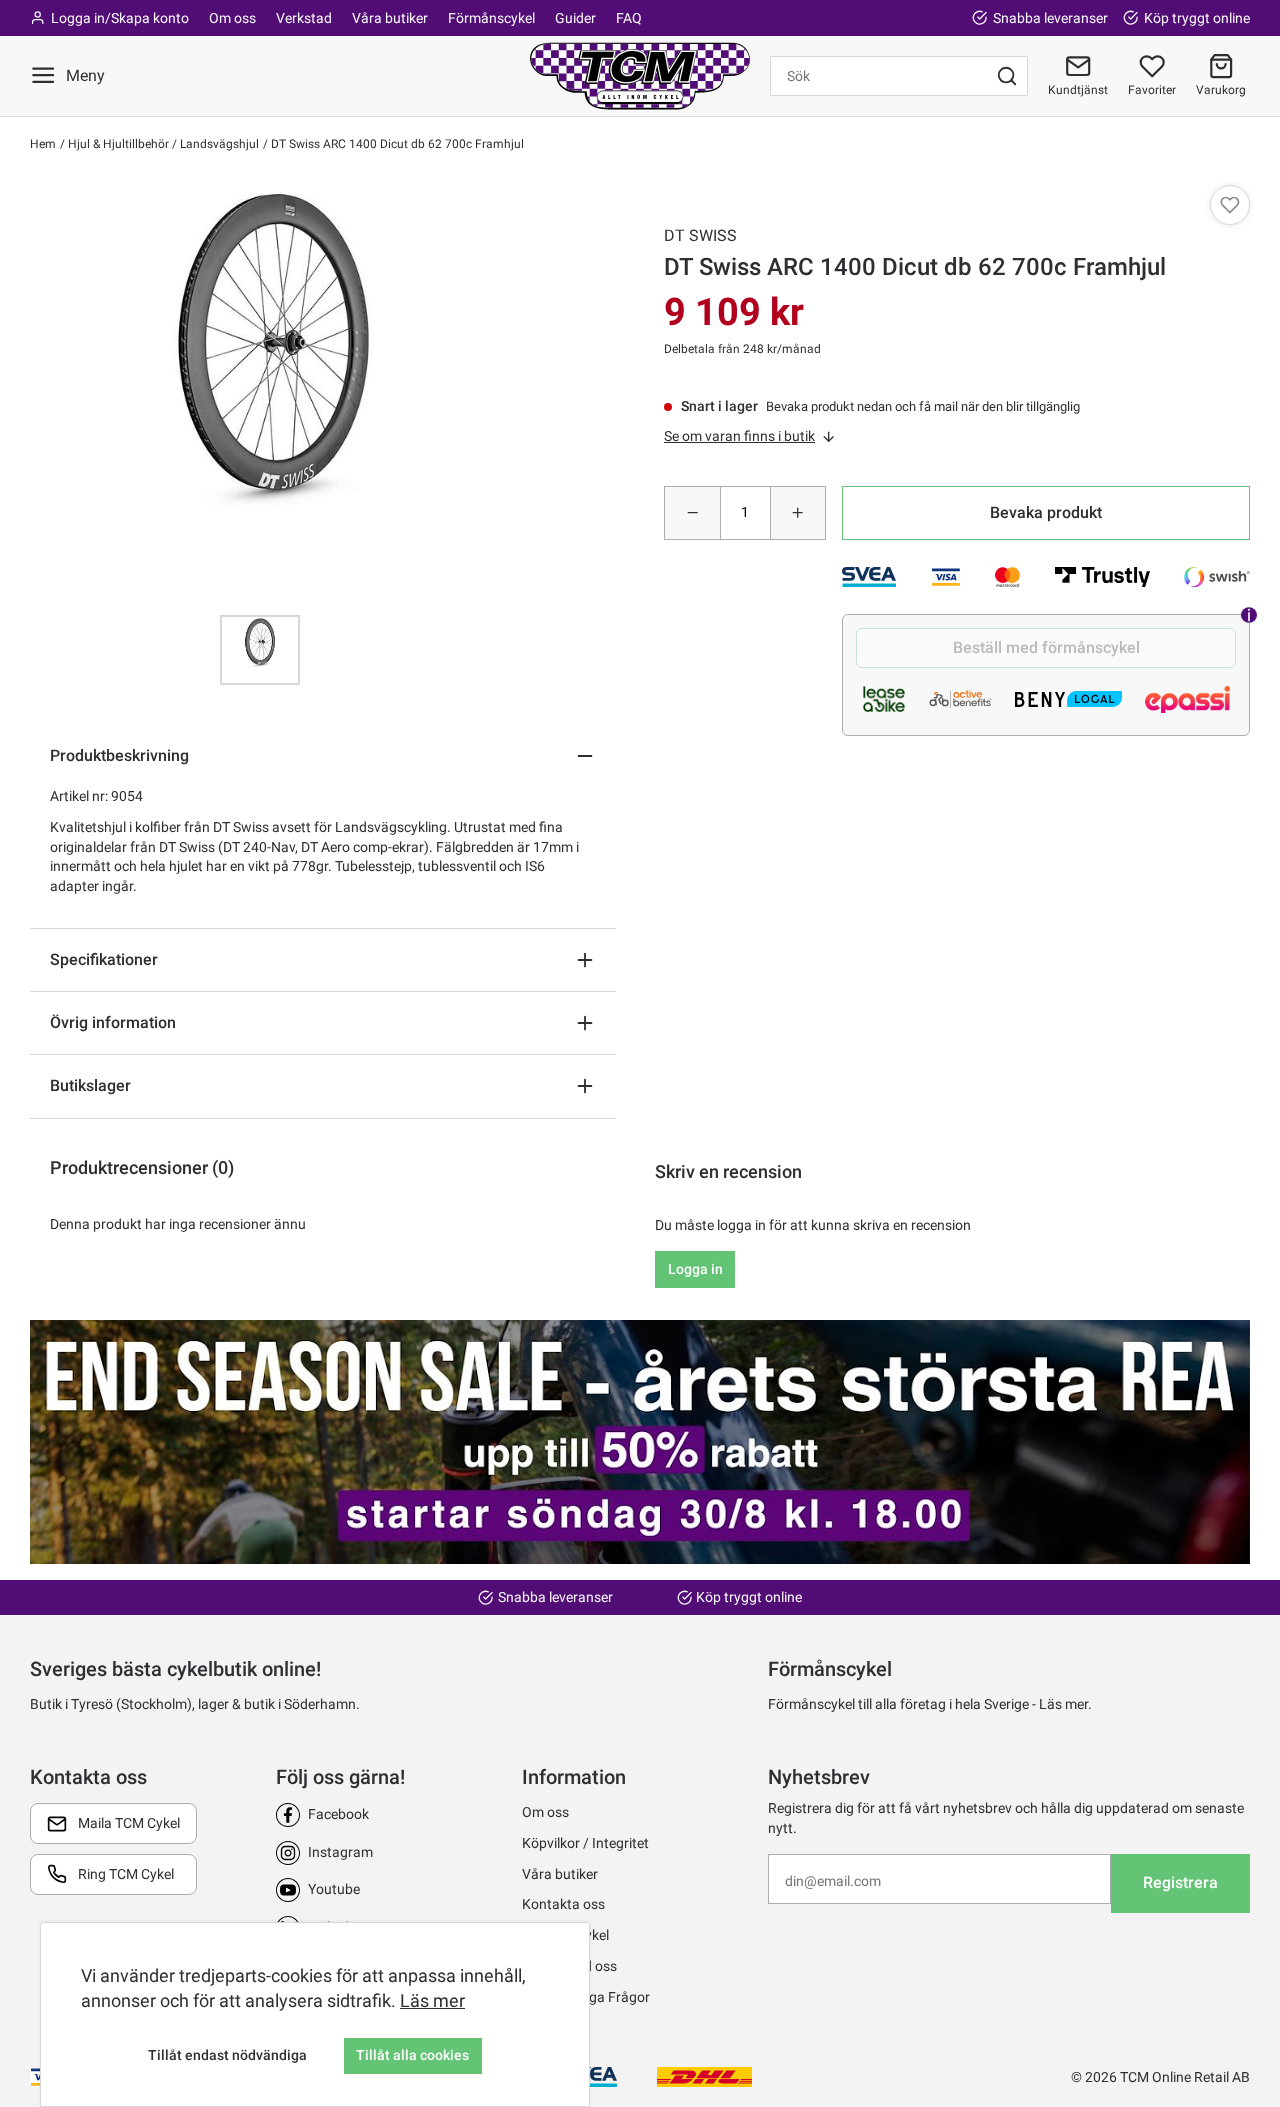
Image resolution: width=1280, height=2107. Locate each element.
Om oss (232, 18)
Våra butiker (390, 18)
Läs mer (432, 2000)
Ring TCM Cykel (126, 1874)
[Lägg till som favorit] (1230, 205)
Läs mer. (1065, 1704)
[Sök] (1007, 76)
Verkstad (304, 18)
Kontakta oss (563, 1904)
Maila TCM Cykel (129, 1823)
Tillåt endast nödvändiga (227, 2055)
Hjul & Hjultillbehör (117, 144)
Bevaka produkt (1046, 512)
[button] (1221, 76)
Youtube (334, 1889)
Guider (575, 18)
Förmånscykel (491, 18)
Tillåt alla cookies (412, 2055)
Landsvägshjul (218, 144)
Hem (43, 144)
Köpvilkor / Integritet (585, 1843)
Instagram (340, 1852)
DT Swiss (700, 235)
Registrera (1180, 1882)
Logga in (695, 1269)
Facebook (338, 1814)
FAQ (629, 18)
